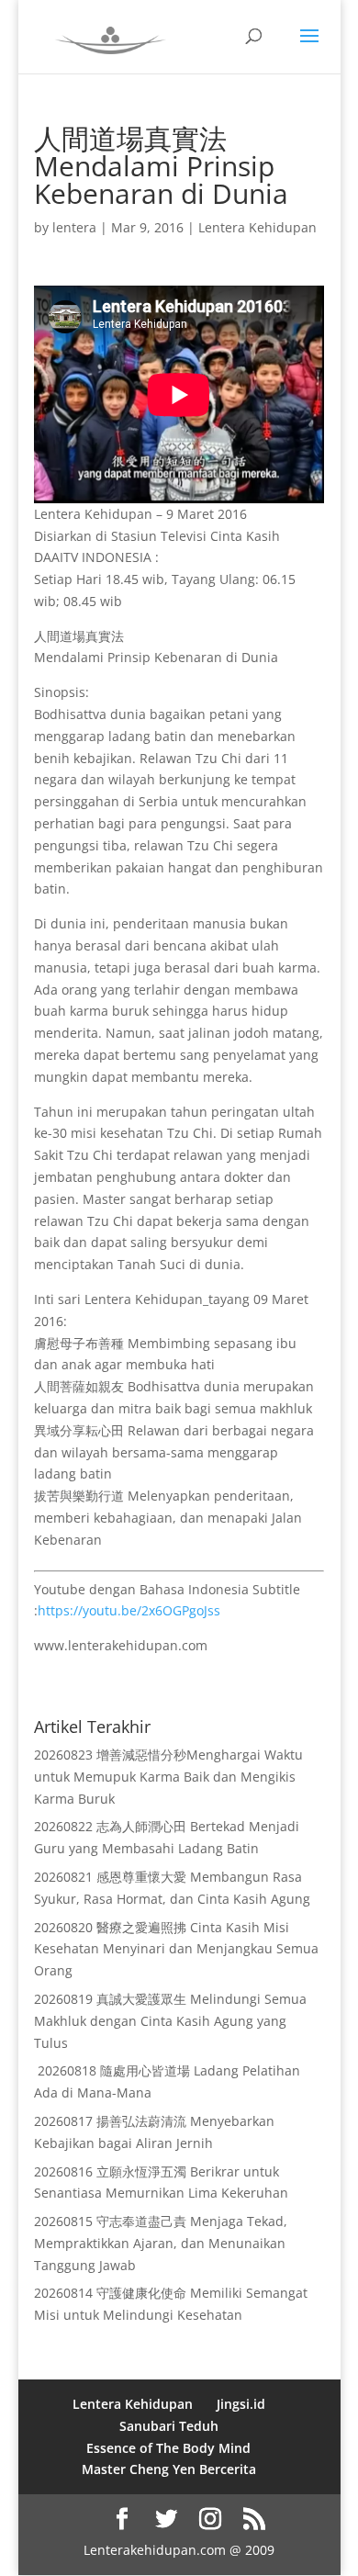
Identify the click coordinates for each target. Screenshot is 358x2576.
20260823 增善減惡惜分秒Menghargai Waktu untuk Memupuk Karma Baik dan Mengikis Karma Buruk (168, 1777)
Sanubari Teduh (169, 2426)
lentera (74, 227)
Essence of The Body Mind (168, 2448)
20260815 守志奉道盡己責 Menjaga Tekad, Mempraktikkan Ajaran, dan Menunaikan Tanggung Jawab (161, 2243)
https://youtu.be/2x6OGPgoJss (129, 1610)
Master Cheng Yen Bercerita (169, 2469)
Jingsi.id (241, 2404)
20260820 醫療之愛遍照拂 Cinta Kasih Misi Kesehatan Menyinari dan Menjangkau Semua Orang (176, 1949)
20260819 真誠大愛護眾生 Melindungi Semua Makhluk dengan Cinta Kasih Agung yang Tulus (170, 2021)
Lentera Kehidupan (257, 227)
